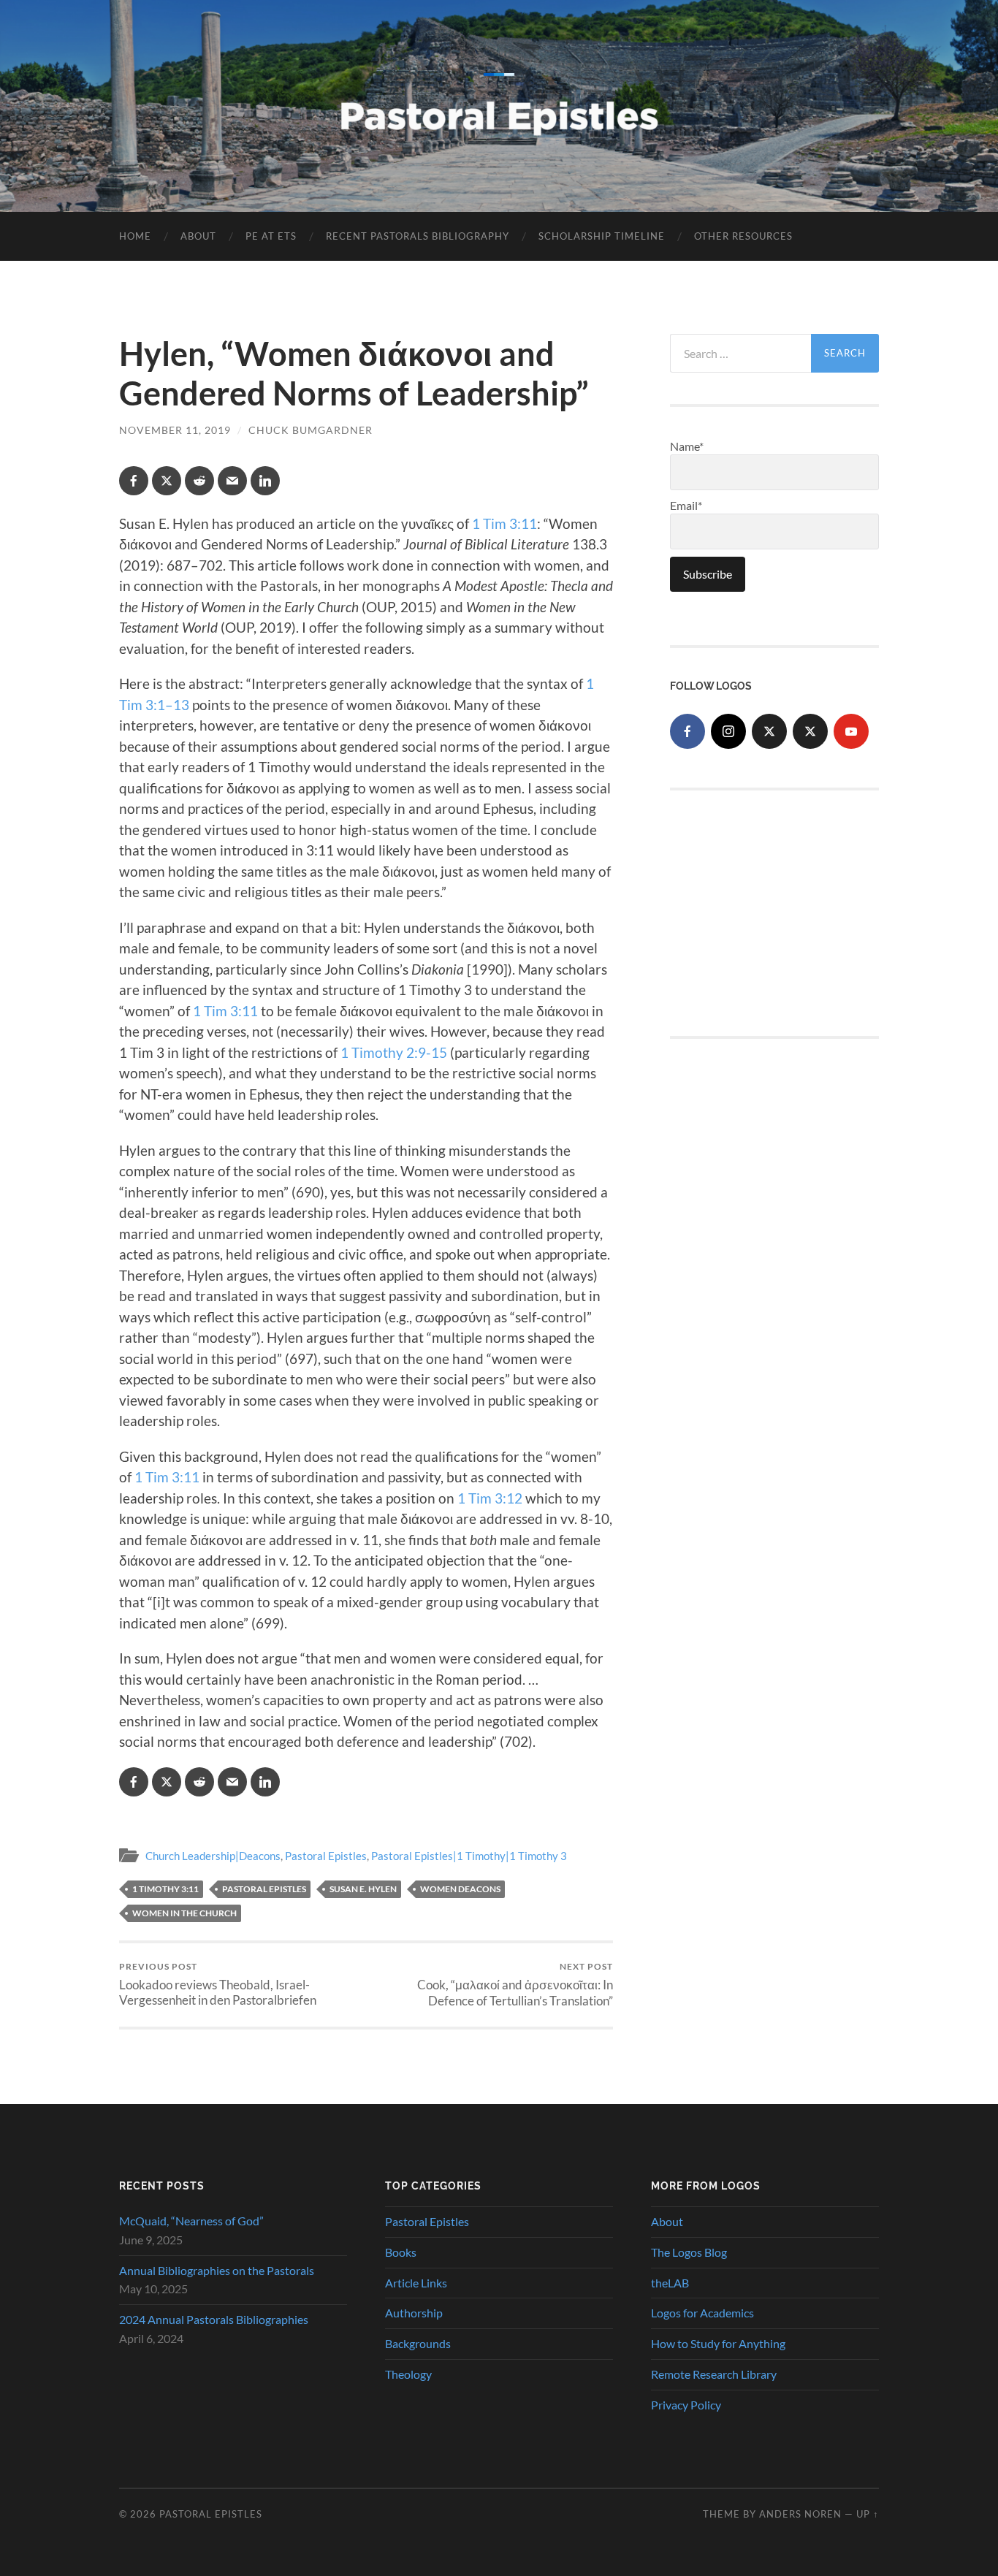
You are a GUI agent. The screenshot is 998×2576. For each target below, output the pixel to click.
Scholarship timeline (602, 236)
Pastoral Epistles (326, 1856)
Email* (686, 505)
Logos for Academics (702, 2313)
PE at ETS (271, 236)
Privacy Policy (686, 2405)
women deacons (460, 1889)
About (198, 236)
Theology (408, 2374)
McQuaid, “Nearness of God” (191, 2221)
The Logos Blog (689, 2252)
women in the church (184, 1913)
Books (401, 2252)
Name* (687, 446)
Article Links (416, 2283)
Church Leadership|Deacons (213, 1856)
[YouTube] (851, 731)
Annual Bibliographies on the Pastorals (217, 2270)
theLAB (670, 2283)
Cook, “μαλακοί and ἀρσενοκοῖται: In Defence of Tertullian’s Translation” (515, 1985)
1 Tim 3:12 (490, 1498)
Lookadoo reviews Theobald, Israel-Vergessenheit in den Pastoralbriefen (218, 1984)
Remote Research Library (714, 2374)
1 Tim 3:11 (504, 523)
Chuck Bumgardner (311, 430)
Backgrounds (418, 2343)
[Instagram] (728, 731)
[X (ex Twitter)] (769, 731)
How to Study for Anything (718, 2343)
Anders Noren (800, 2514)
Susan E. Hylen (363, 1889)
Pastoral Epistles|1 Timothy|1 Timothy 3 (469, 1856)
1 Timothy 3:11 (165, 1889)
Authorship (414, 2313)
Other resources (743, 236)
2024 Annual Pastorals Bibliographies (214, 2319)
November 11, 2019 (175, 430)
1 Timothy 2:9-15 (394, 1052)
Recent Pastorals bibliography (418, 236)
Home (135, 236)
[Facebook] (687, 731)
